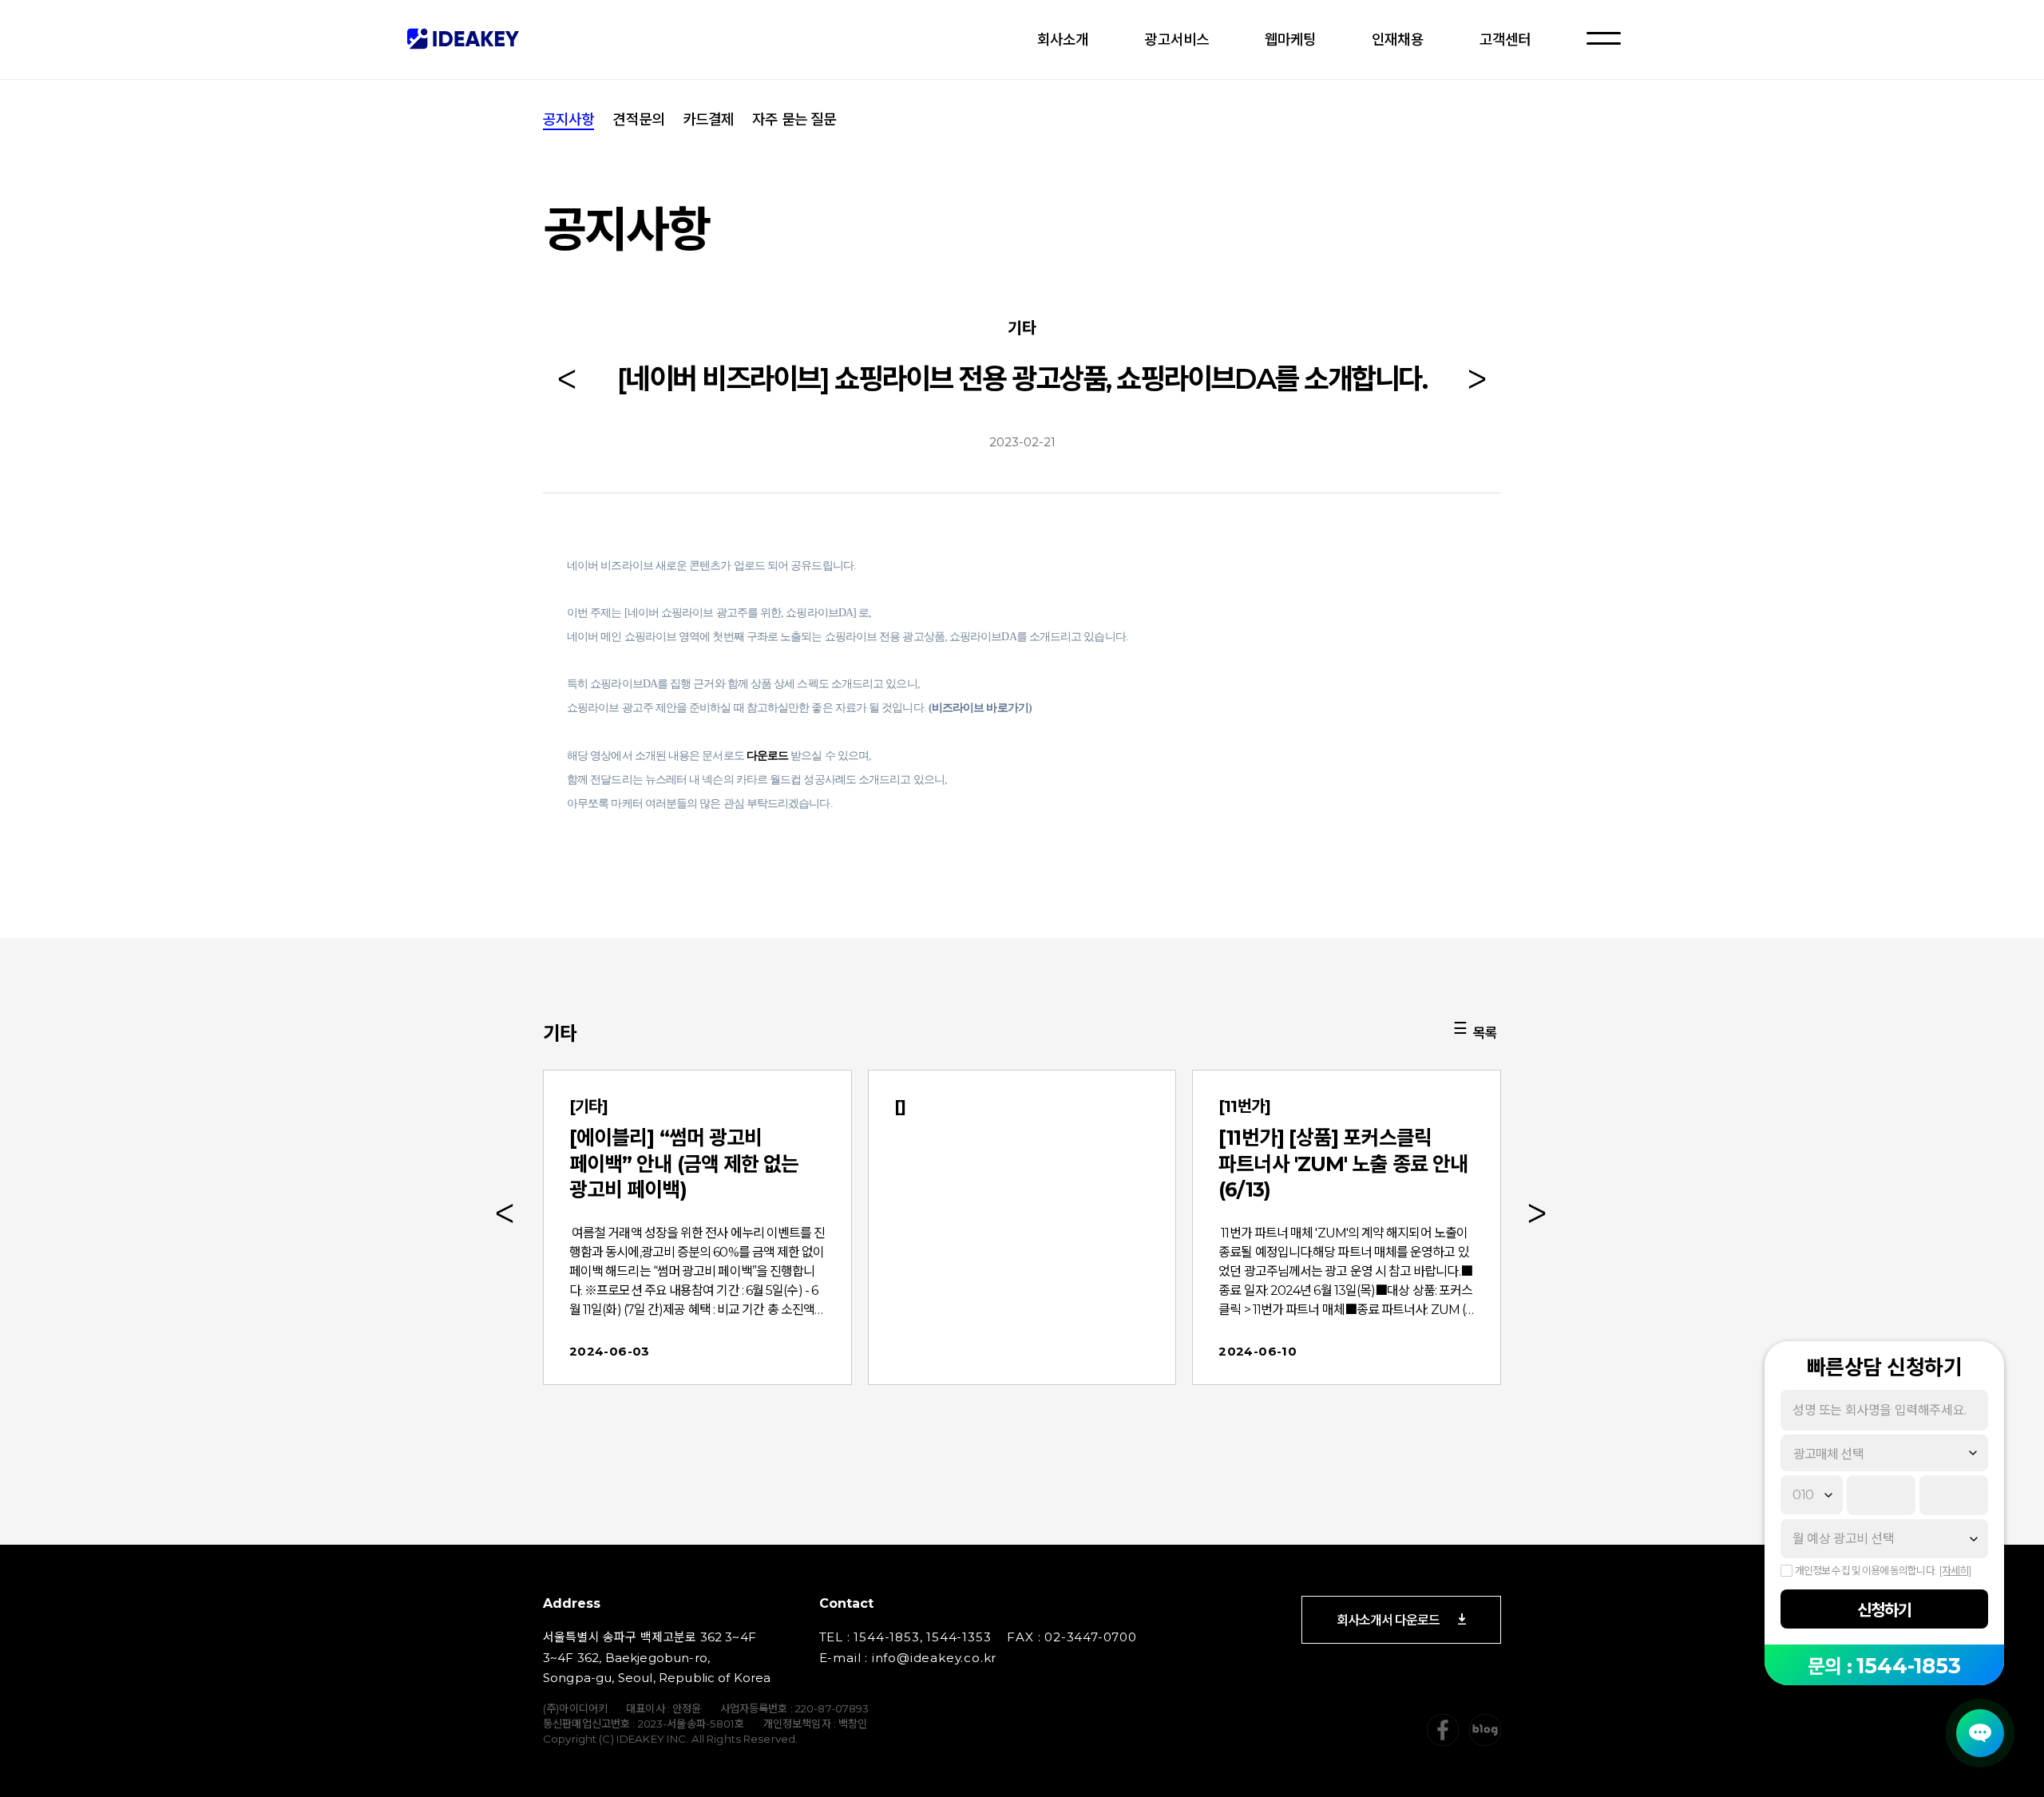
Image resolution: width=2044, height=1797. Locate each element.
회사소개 (1063, 40)
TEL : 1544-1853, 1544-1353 (905, 1637)
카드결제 (708, 120)
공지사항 (568, 120)
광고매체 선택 (1828, 1454)
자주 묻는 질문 (794, 120)
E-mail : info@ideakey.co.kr (908, 1658)
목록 (1485, 1033)
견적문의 (638, 120)
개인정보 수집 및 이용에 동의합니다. (1866, 1570)
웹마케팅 (1290, 40)
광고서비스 (1176, 40)
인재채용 (1397, 40)
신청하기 (1884, 1610)
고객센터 (1505, 40)
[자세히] (1955, 1570)
